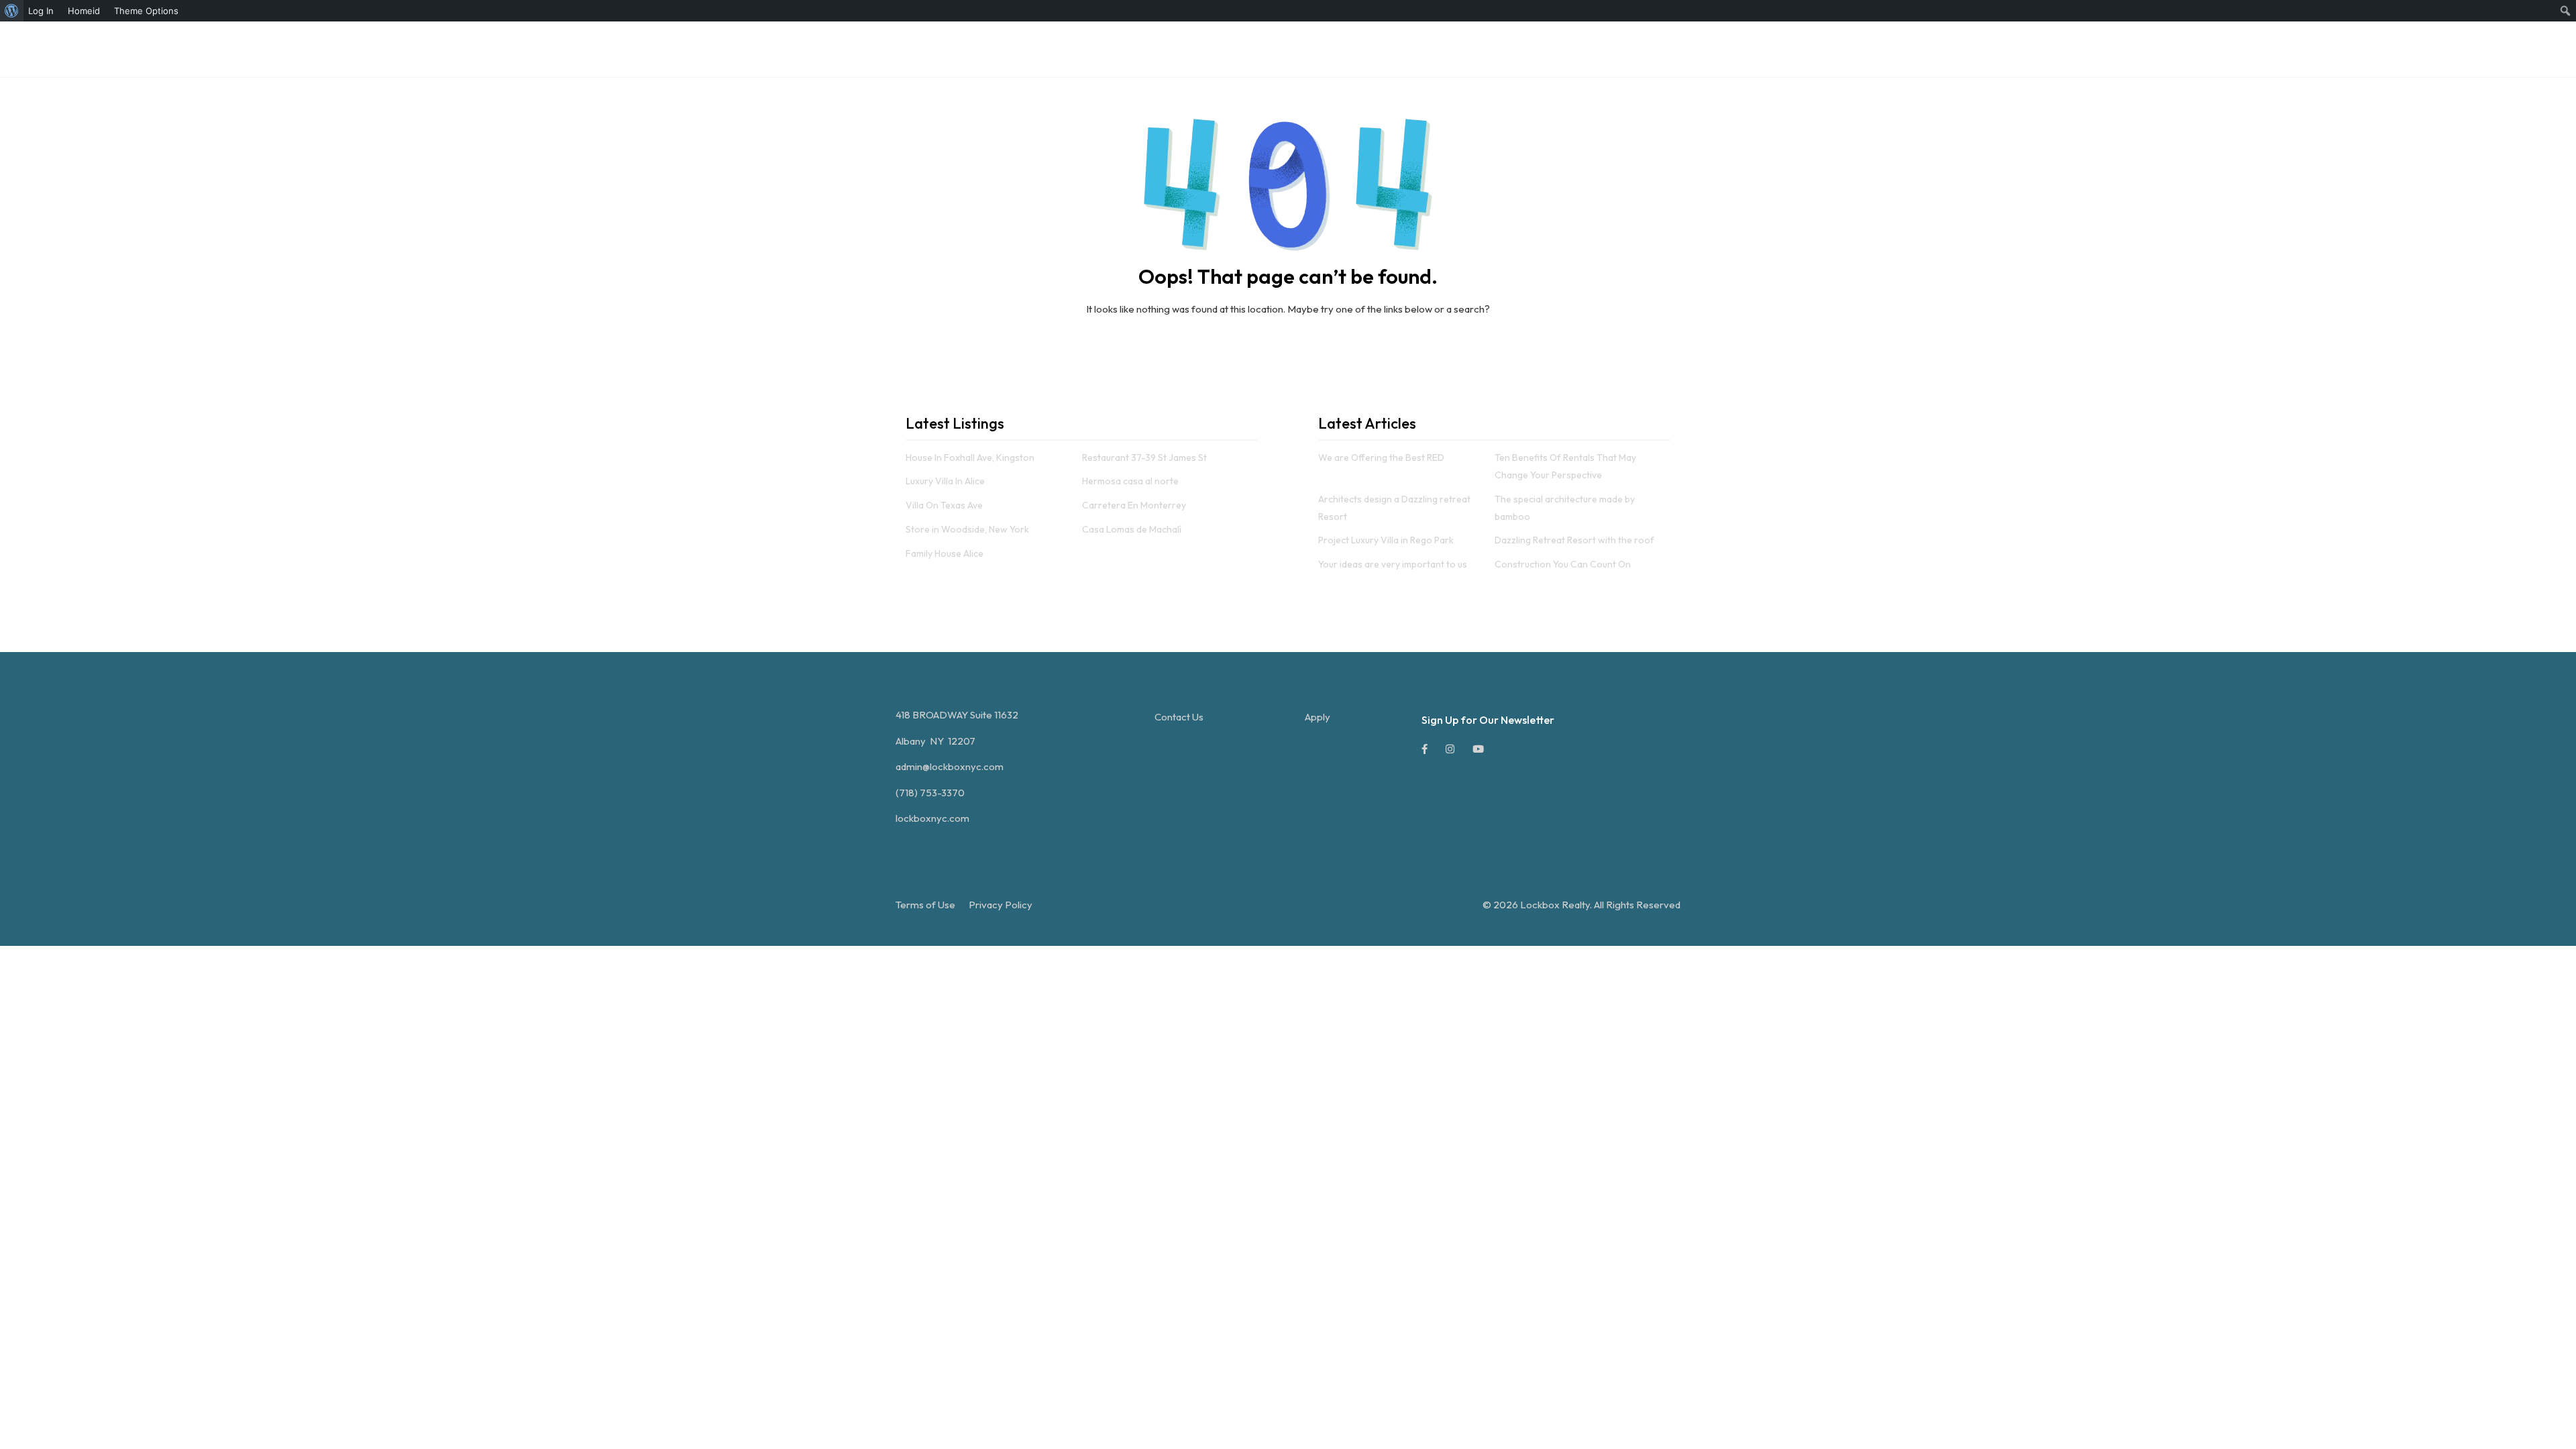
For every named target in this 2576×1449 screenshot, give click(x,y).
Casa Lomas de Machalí (1132, 529)
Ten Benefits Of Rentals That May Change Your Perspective (1565, 466)
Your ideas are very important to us (1393, 564)
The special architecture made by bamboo (1565, 508)
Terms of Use (925, 905)
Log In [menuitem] (41, 11)
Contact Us (1179, 717)
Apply (1318, 717)
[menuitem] (12, 11)
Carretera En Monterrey (1134, 505)
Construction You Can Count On (1563, 564)
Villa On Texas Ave (944, 505)
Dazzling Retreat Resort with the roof (1574, 540)
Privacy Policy (1001, 905)
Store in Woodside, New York (967, 529)
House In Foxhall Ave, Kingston (970, 458)
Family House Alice (945, 553)
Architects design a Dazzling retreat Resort (1394, 508)
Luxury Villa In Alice (945, 481)
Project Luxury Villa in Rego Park (1386, 540)
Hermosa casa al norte (1130, 481)
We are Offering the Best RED (1381, 458)
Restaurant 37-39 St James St (1144, 458)
